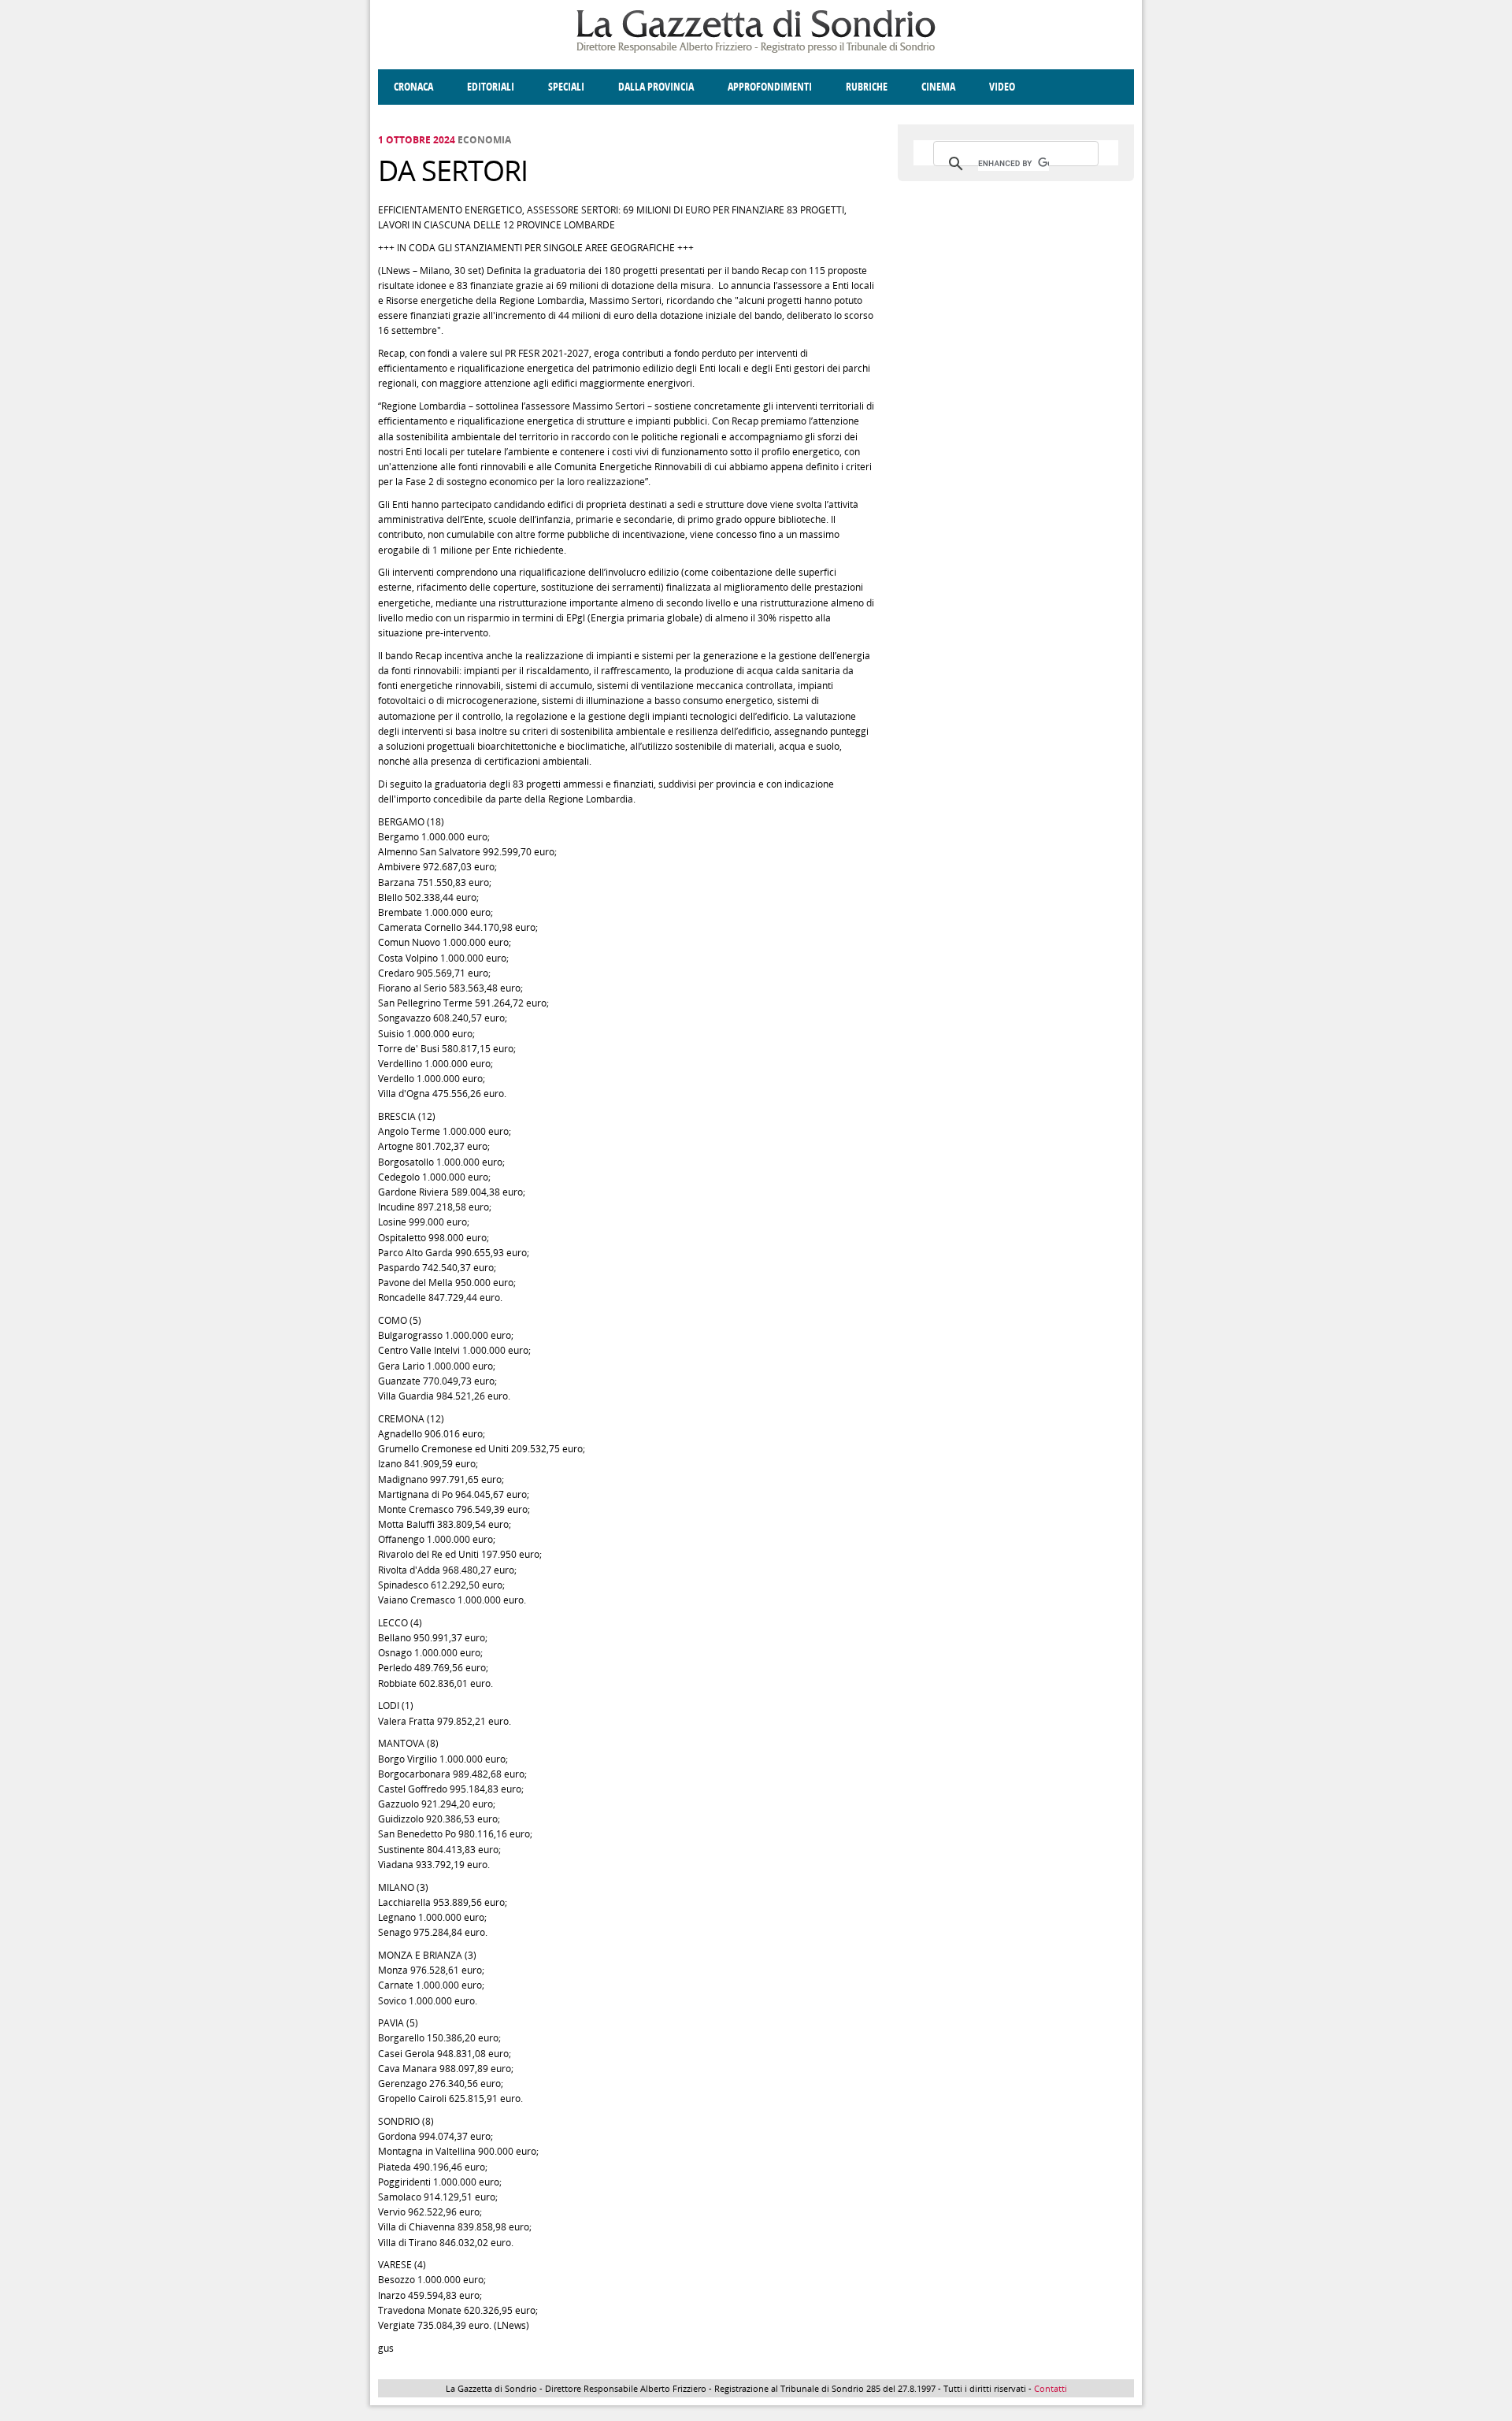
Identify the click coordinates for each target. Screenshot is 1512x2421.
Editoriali (491, 87)
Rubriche (867, 87)
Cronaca (413, 87)
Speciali (566, 87)
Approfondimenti (770, 87)
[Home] (756, 50)
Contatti (1051, 2388)
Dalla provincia (656, 87)
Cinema (938, 87)
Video (1002, 87)
